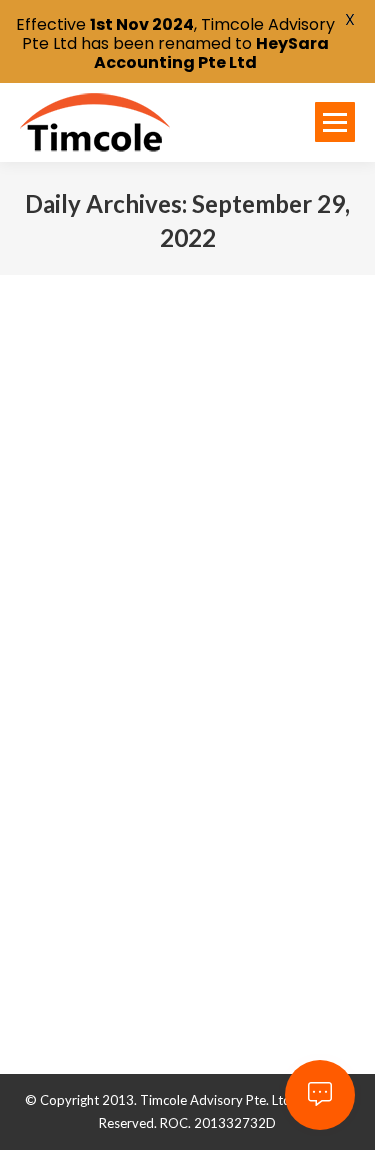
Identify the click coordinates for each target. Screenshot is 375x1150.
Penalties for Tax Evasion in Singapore (169, 618)
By (162, 669)
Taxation (70, 669)
